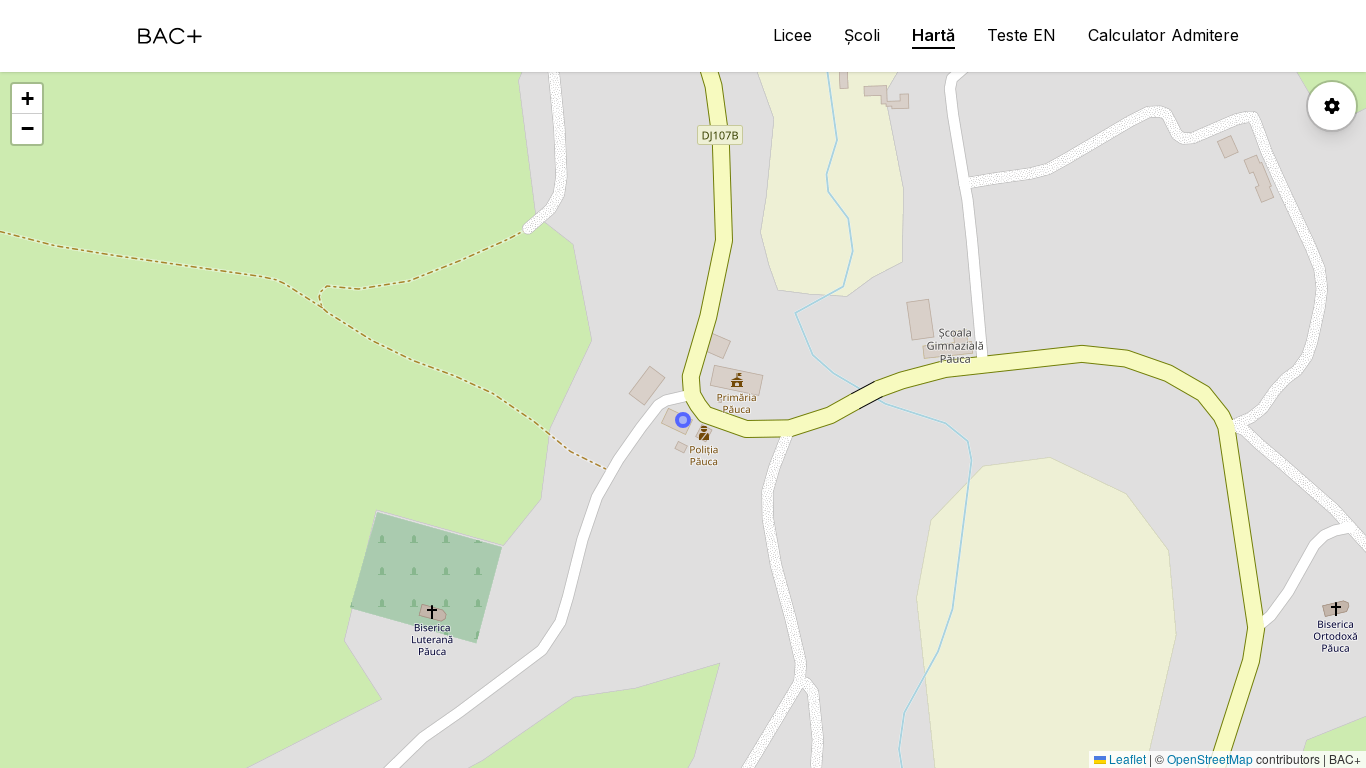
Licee (792, 35)
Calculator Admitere (1163, 35)
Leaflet (1126, 758)
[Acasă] (170, 36)
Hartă (933, 35)
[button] (27, 99)
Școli (862, 35)
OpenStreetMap (1210, 758)
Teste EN (1021, 35)
